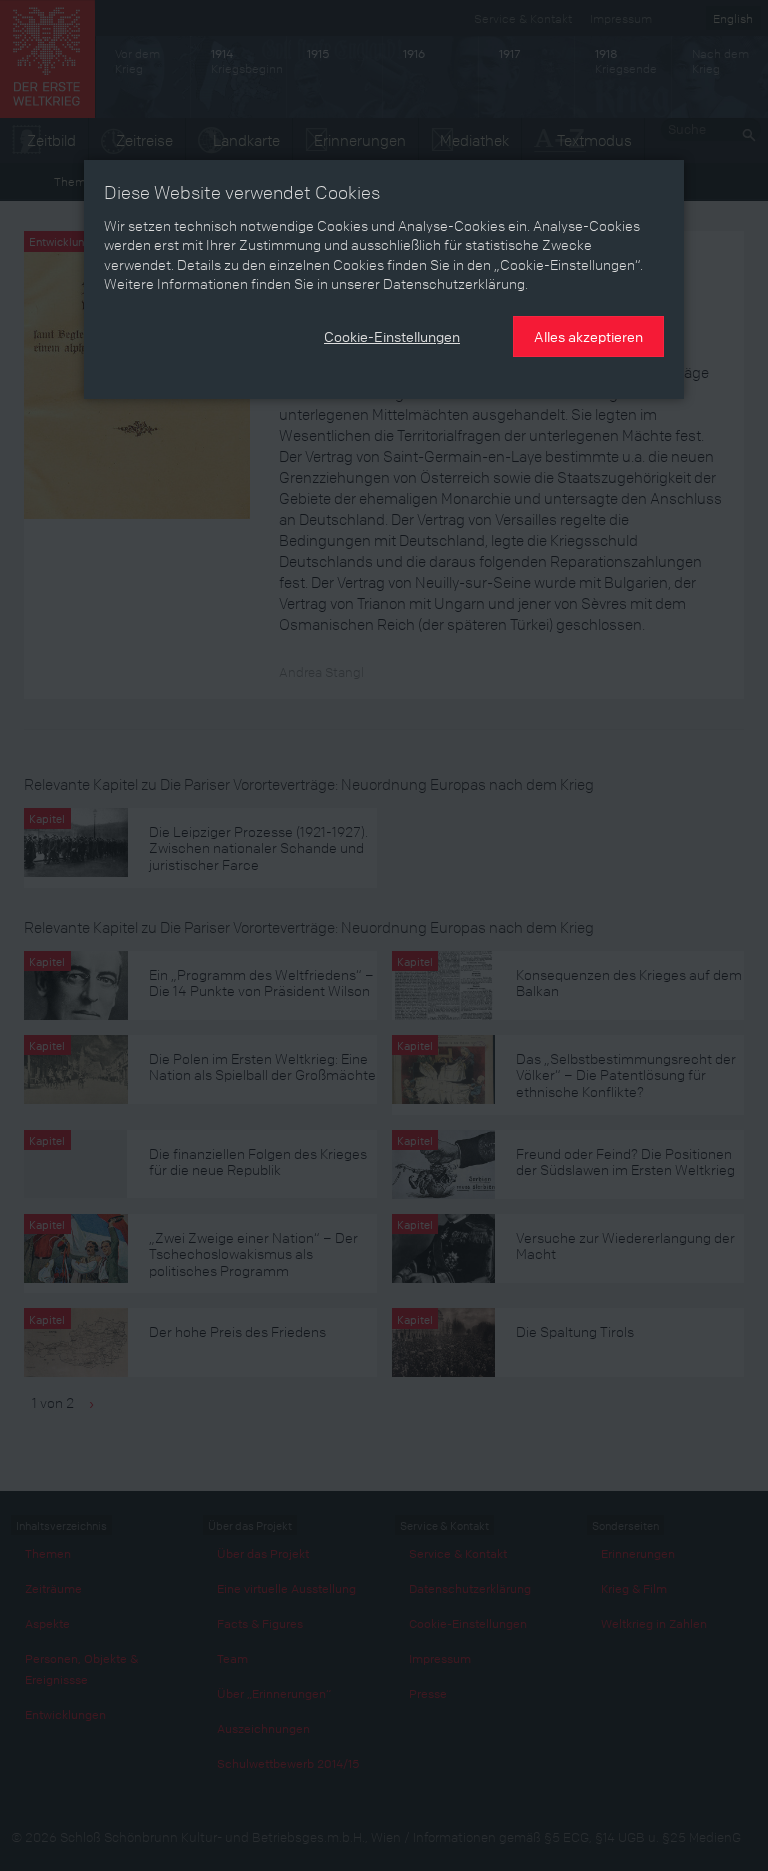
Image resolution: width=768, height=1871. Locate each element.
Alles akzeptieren (588, 336)
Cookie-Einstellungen (392, 336)
